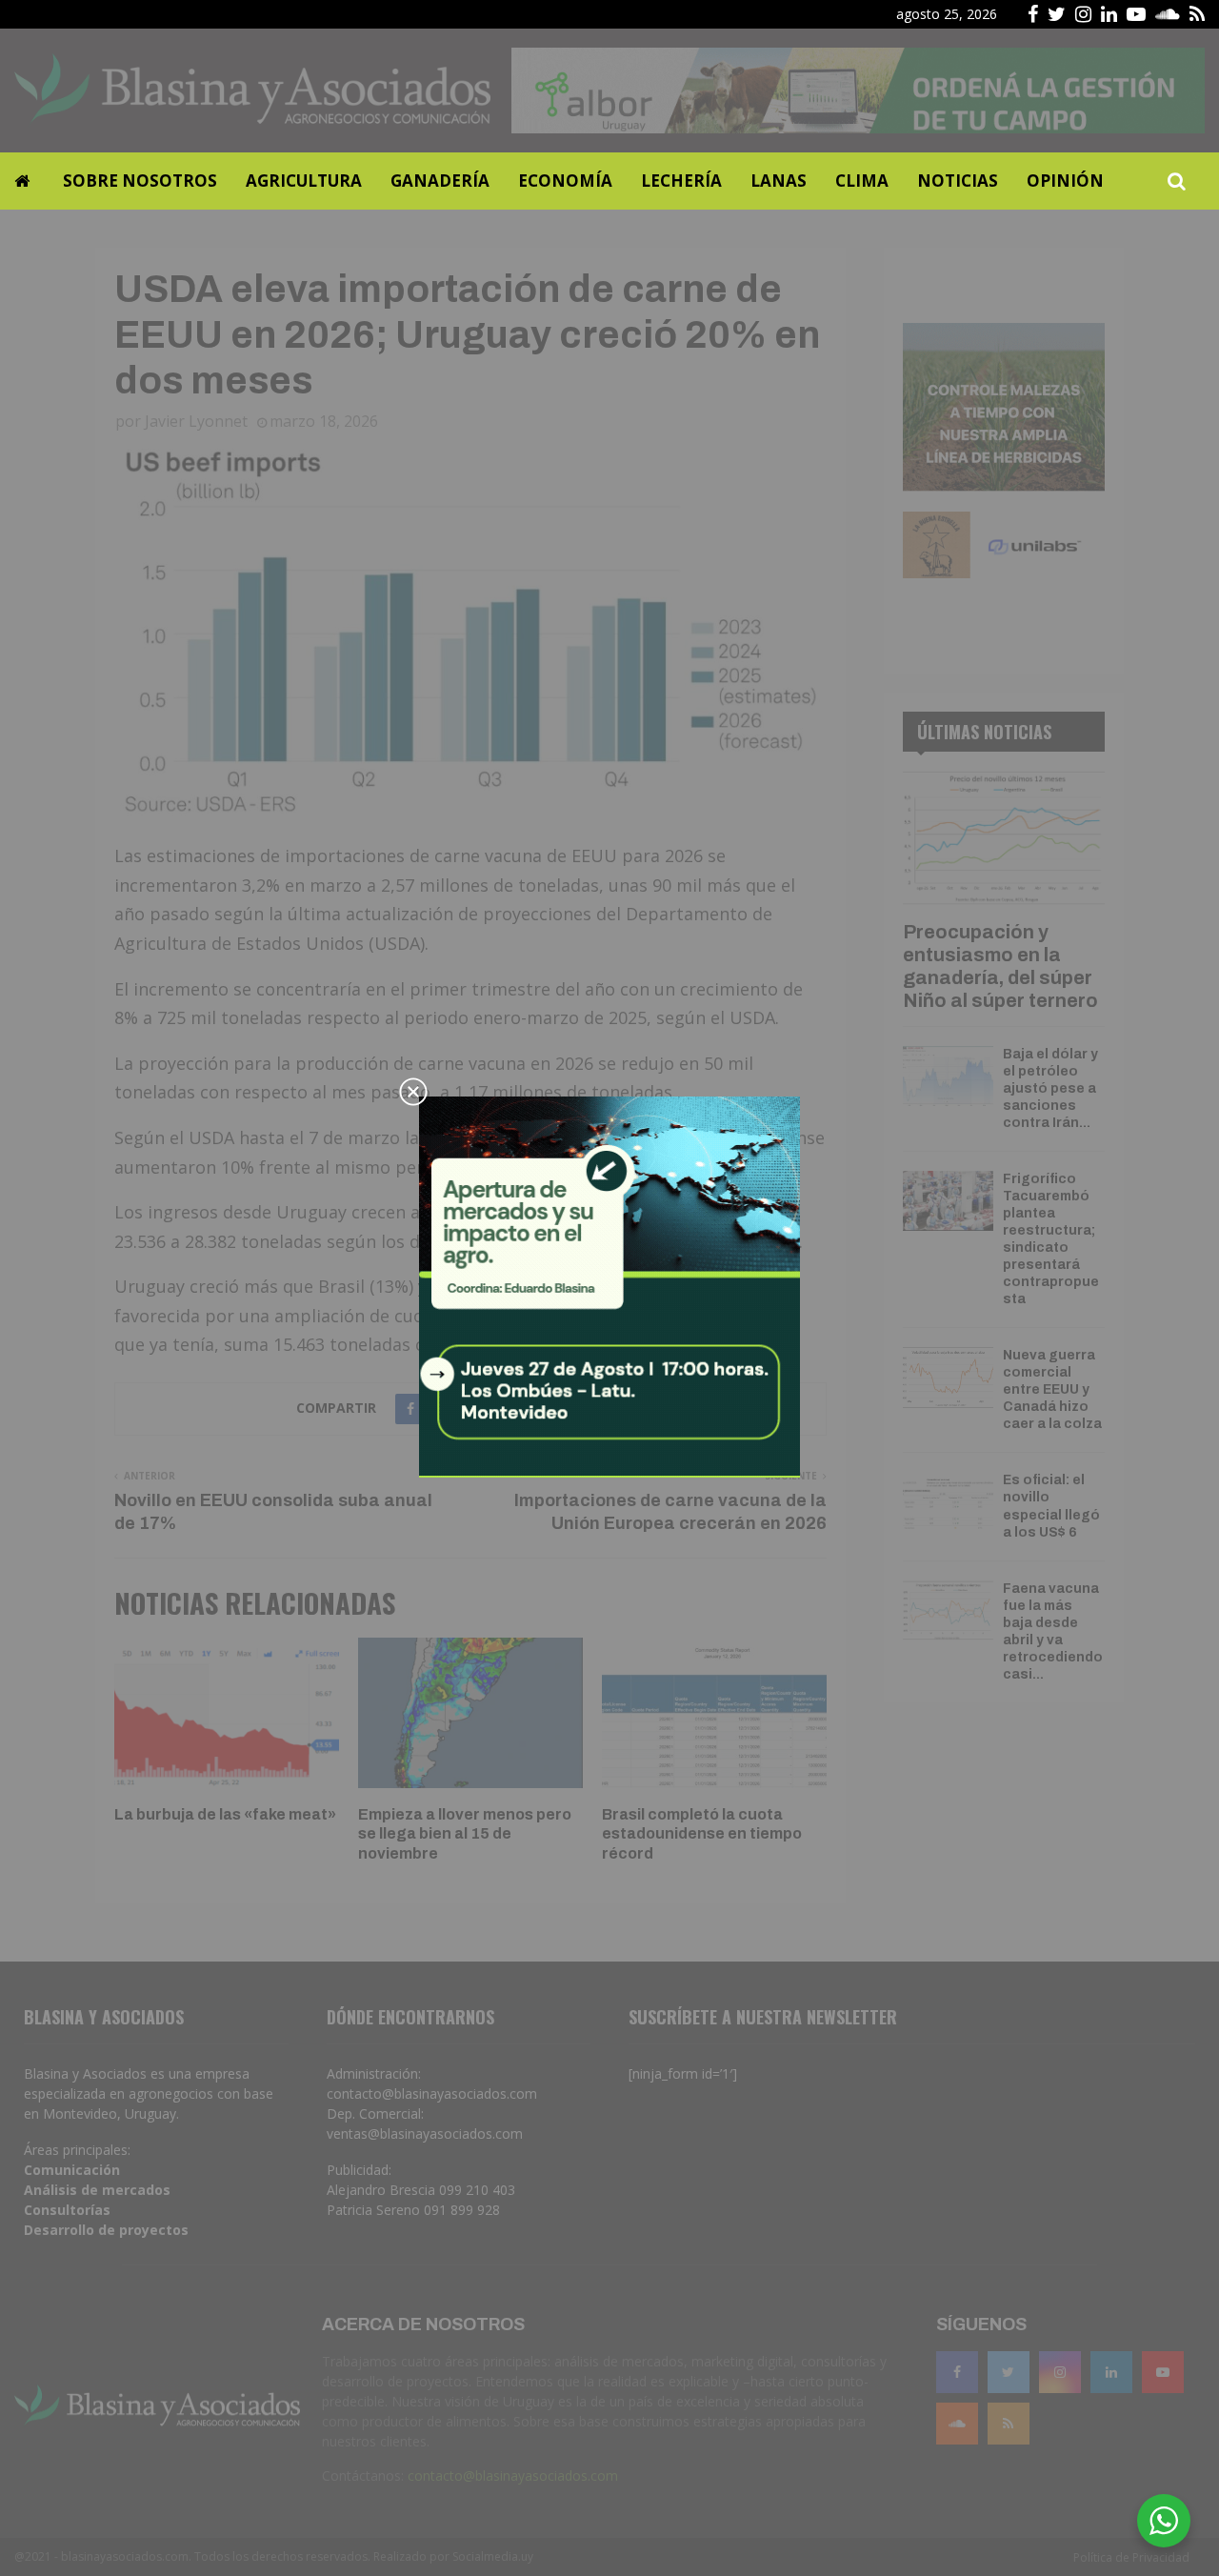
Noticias (958, 181)
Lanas (779, 181)
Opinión (1065, 181)
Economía (565, 181)
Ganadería (440, 181)
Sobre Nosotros (140, 181)
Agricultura (304, 181)
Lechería (681, 181)
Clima (862, 181)
